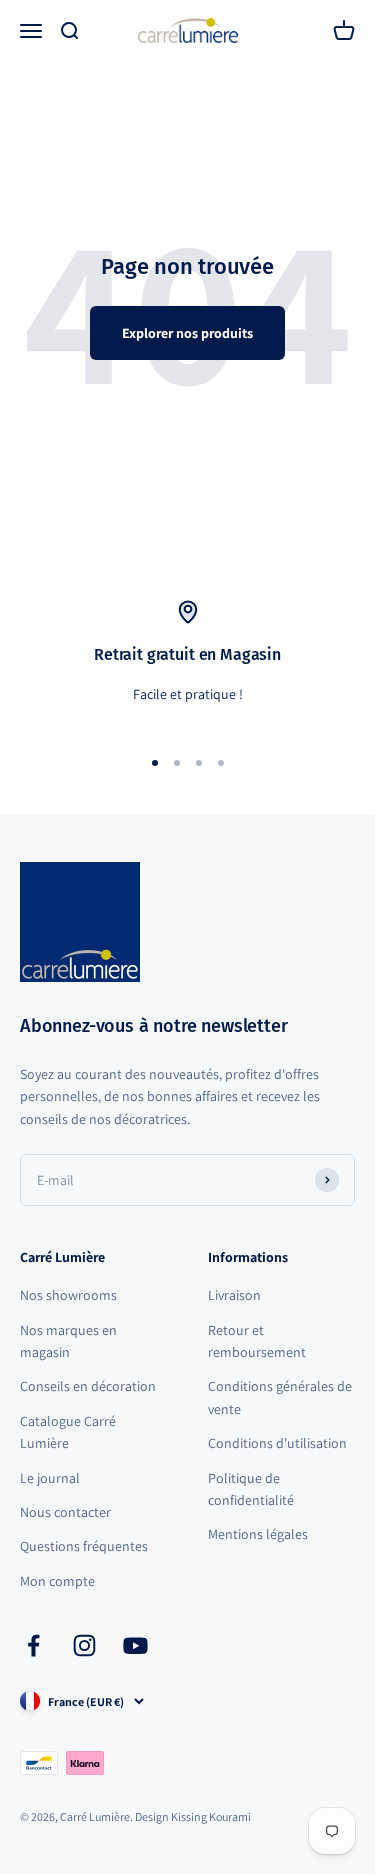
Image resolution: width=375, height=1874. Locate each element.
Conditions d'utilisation (277, 1443)
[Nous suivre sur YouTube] (135, 1645)
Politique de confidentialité (251, 1489)
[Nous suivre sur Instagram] (84, 1645)
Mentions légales (258, 1534)
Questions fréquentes (84, 1546)
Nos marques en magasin (68, 1341)
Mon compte (57, 1581)
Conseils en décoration (88, 1386)
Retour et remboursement (257, 1341)
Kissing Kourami (211, 1816)
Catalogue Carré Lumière (68, 1432)
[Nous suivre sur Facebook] (33, 1645)
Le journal (50, 1478)
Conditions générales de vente (280, 1397)
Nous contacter (65, 1512)
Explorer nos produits (187, 333)
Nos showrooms (68, 1295)
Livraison (234, 1295)
